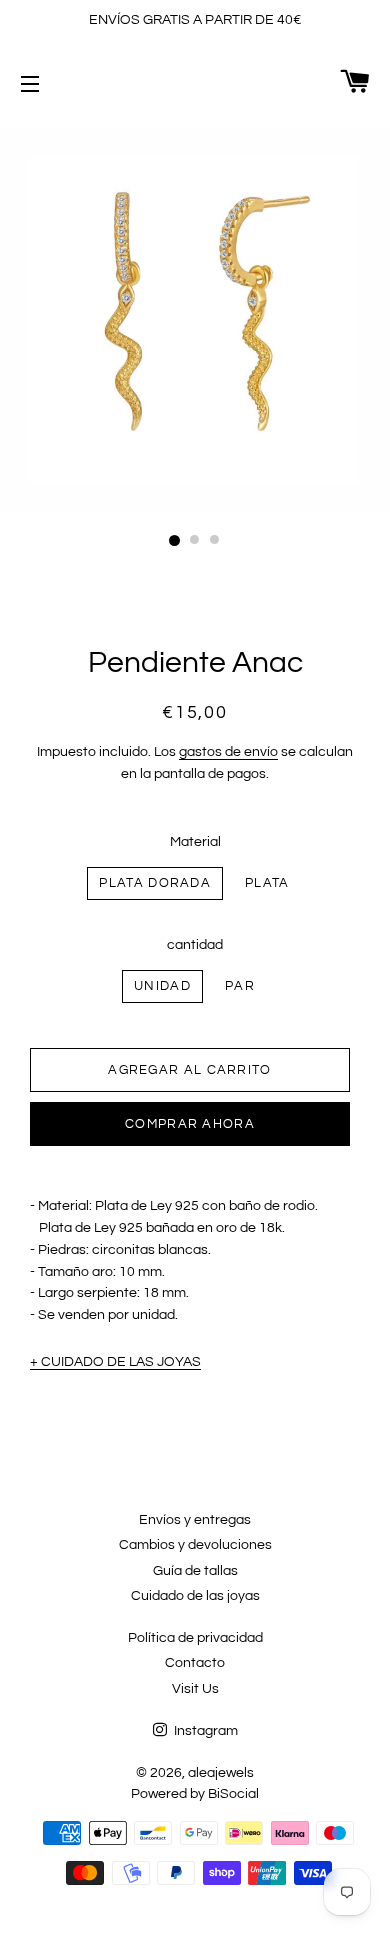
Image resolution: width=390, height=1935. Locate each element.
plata (267, 883)
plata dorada (155, 883)
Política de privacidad (195, 1638)
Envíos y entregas (195, 1520)
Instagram (204, 1731)
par (240, 986)
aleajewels (221, 1773)
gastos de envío (228, 752)
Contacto (195, 1663)
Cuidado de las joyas (195, 1596)
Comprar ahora (190, 1124)
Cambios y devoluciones (195, 1545)
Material (195, 842)
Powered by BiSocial (195, 1794)
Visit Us (195, 1689)
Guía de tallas (195, 1571)
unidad (162, 986)
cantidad (195, 945)
